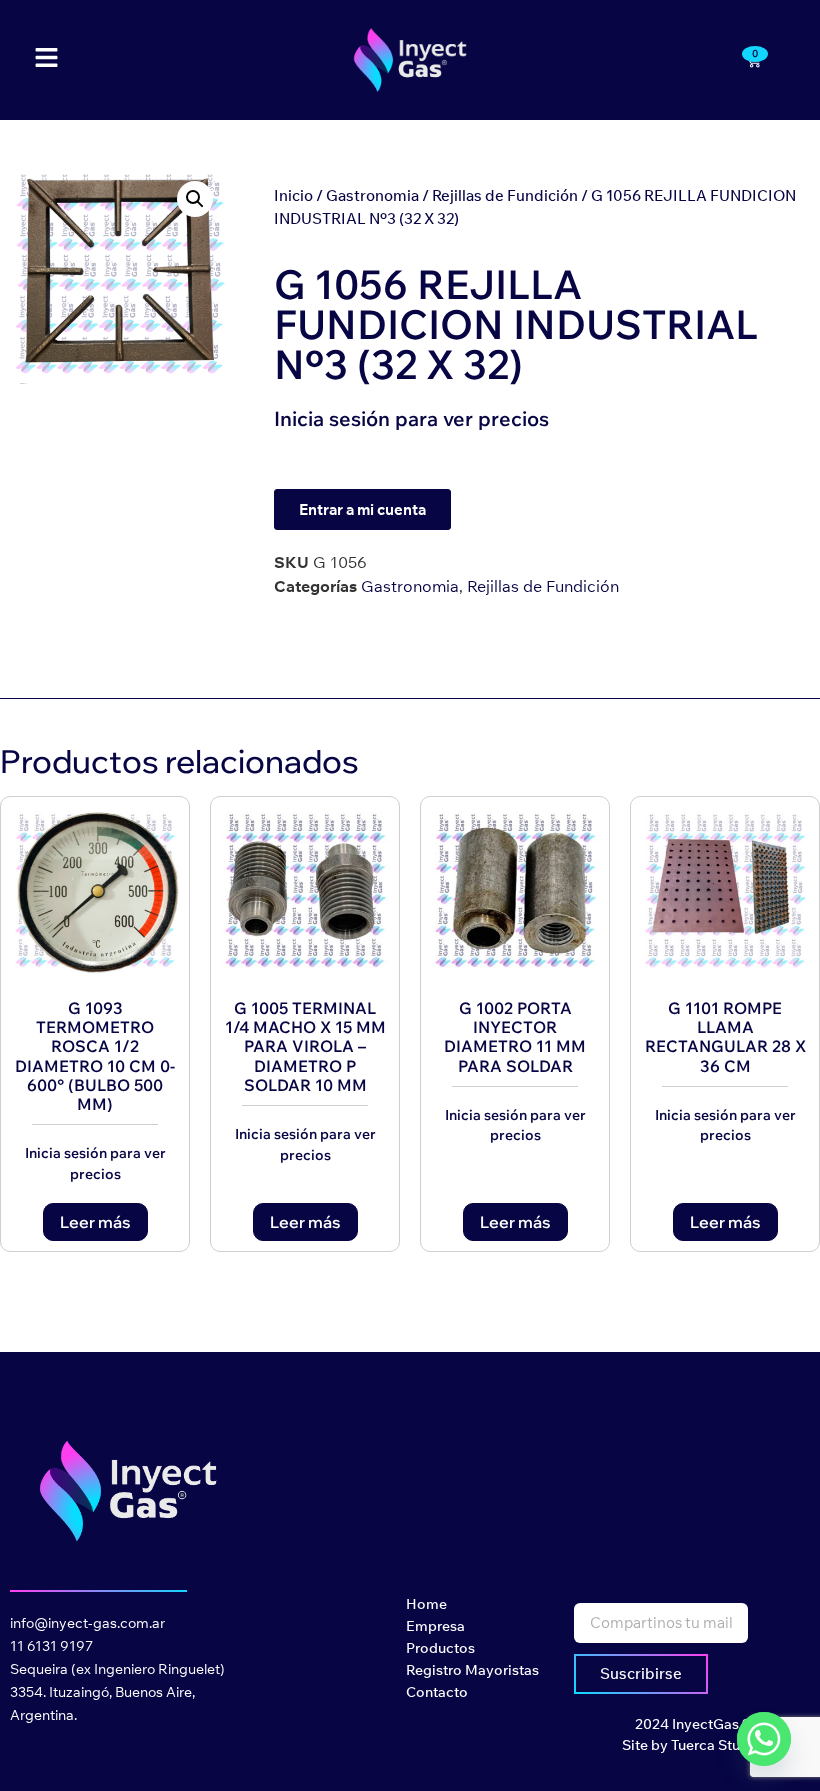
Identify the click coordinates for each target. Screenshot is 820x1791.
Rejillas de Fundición (505, 195)
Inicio (293, 195)
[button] (195, 199)
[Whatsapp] (764, 1739)
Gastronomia (372, 195)
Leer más (95, 1222)
